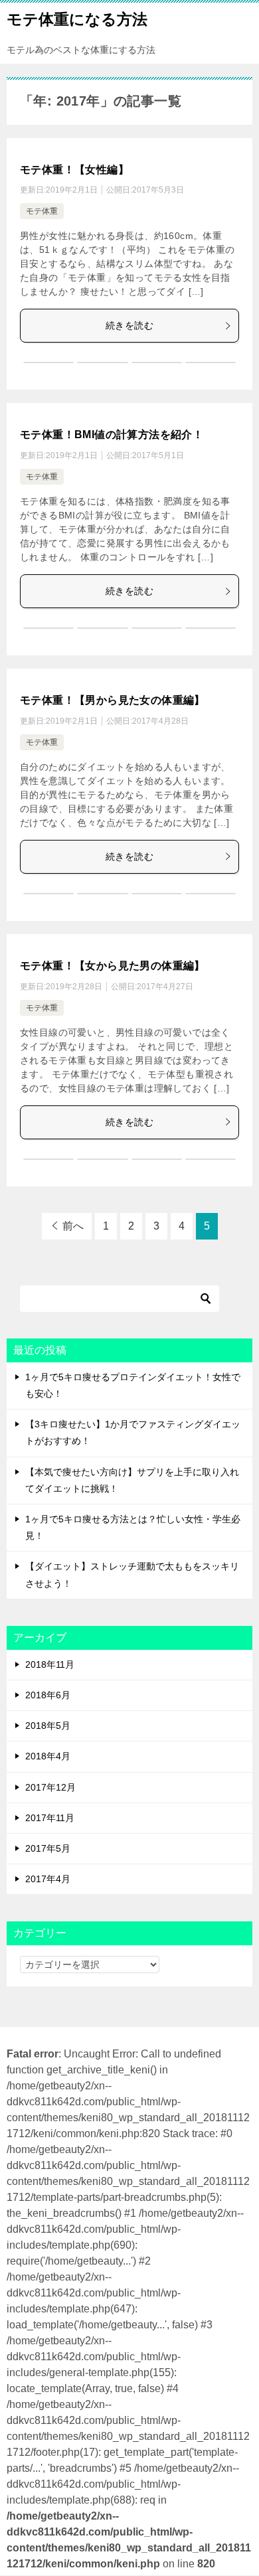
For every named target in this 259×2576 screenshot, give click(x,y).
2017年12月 (50, 1787)
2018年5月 (48, 1726)
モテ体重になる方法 (77, 19)
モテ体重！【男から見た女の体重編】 (113, 700)
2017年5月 (48, 1848)
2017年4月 (48, 1879)
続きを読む (129, 325)
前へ (73, 1226)
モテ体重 (42, 211)
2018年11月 (50, 1664)
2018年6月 (48, 1695)
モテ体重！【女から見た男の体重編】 (113, 966)
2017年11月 (50, 1818)
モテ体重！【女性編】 (74, 170)
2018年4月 (48, 1756)
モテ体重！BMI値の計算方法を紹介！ (112, 435)
